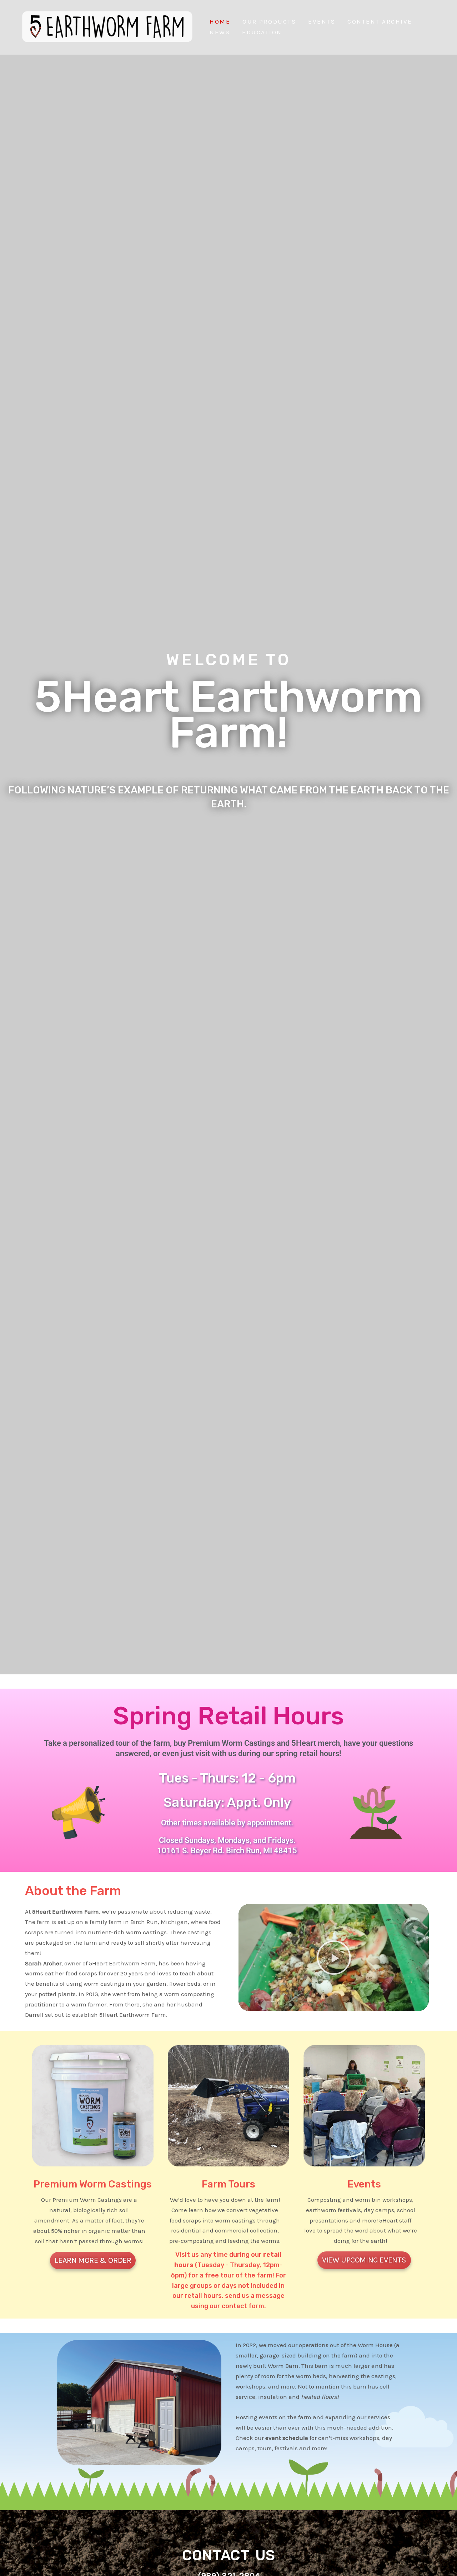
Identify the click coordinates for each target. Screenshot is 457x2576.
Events (322, 21)
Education (262, 32)
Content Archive (380, 21)
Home (220, 21)
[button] (334, 1958)
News (220, 32)
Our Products (269, 21)
